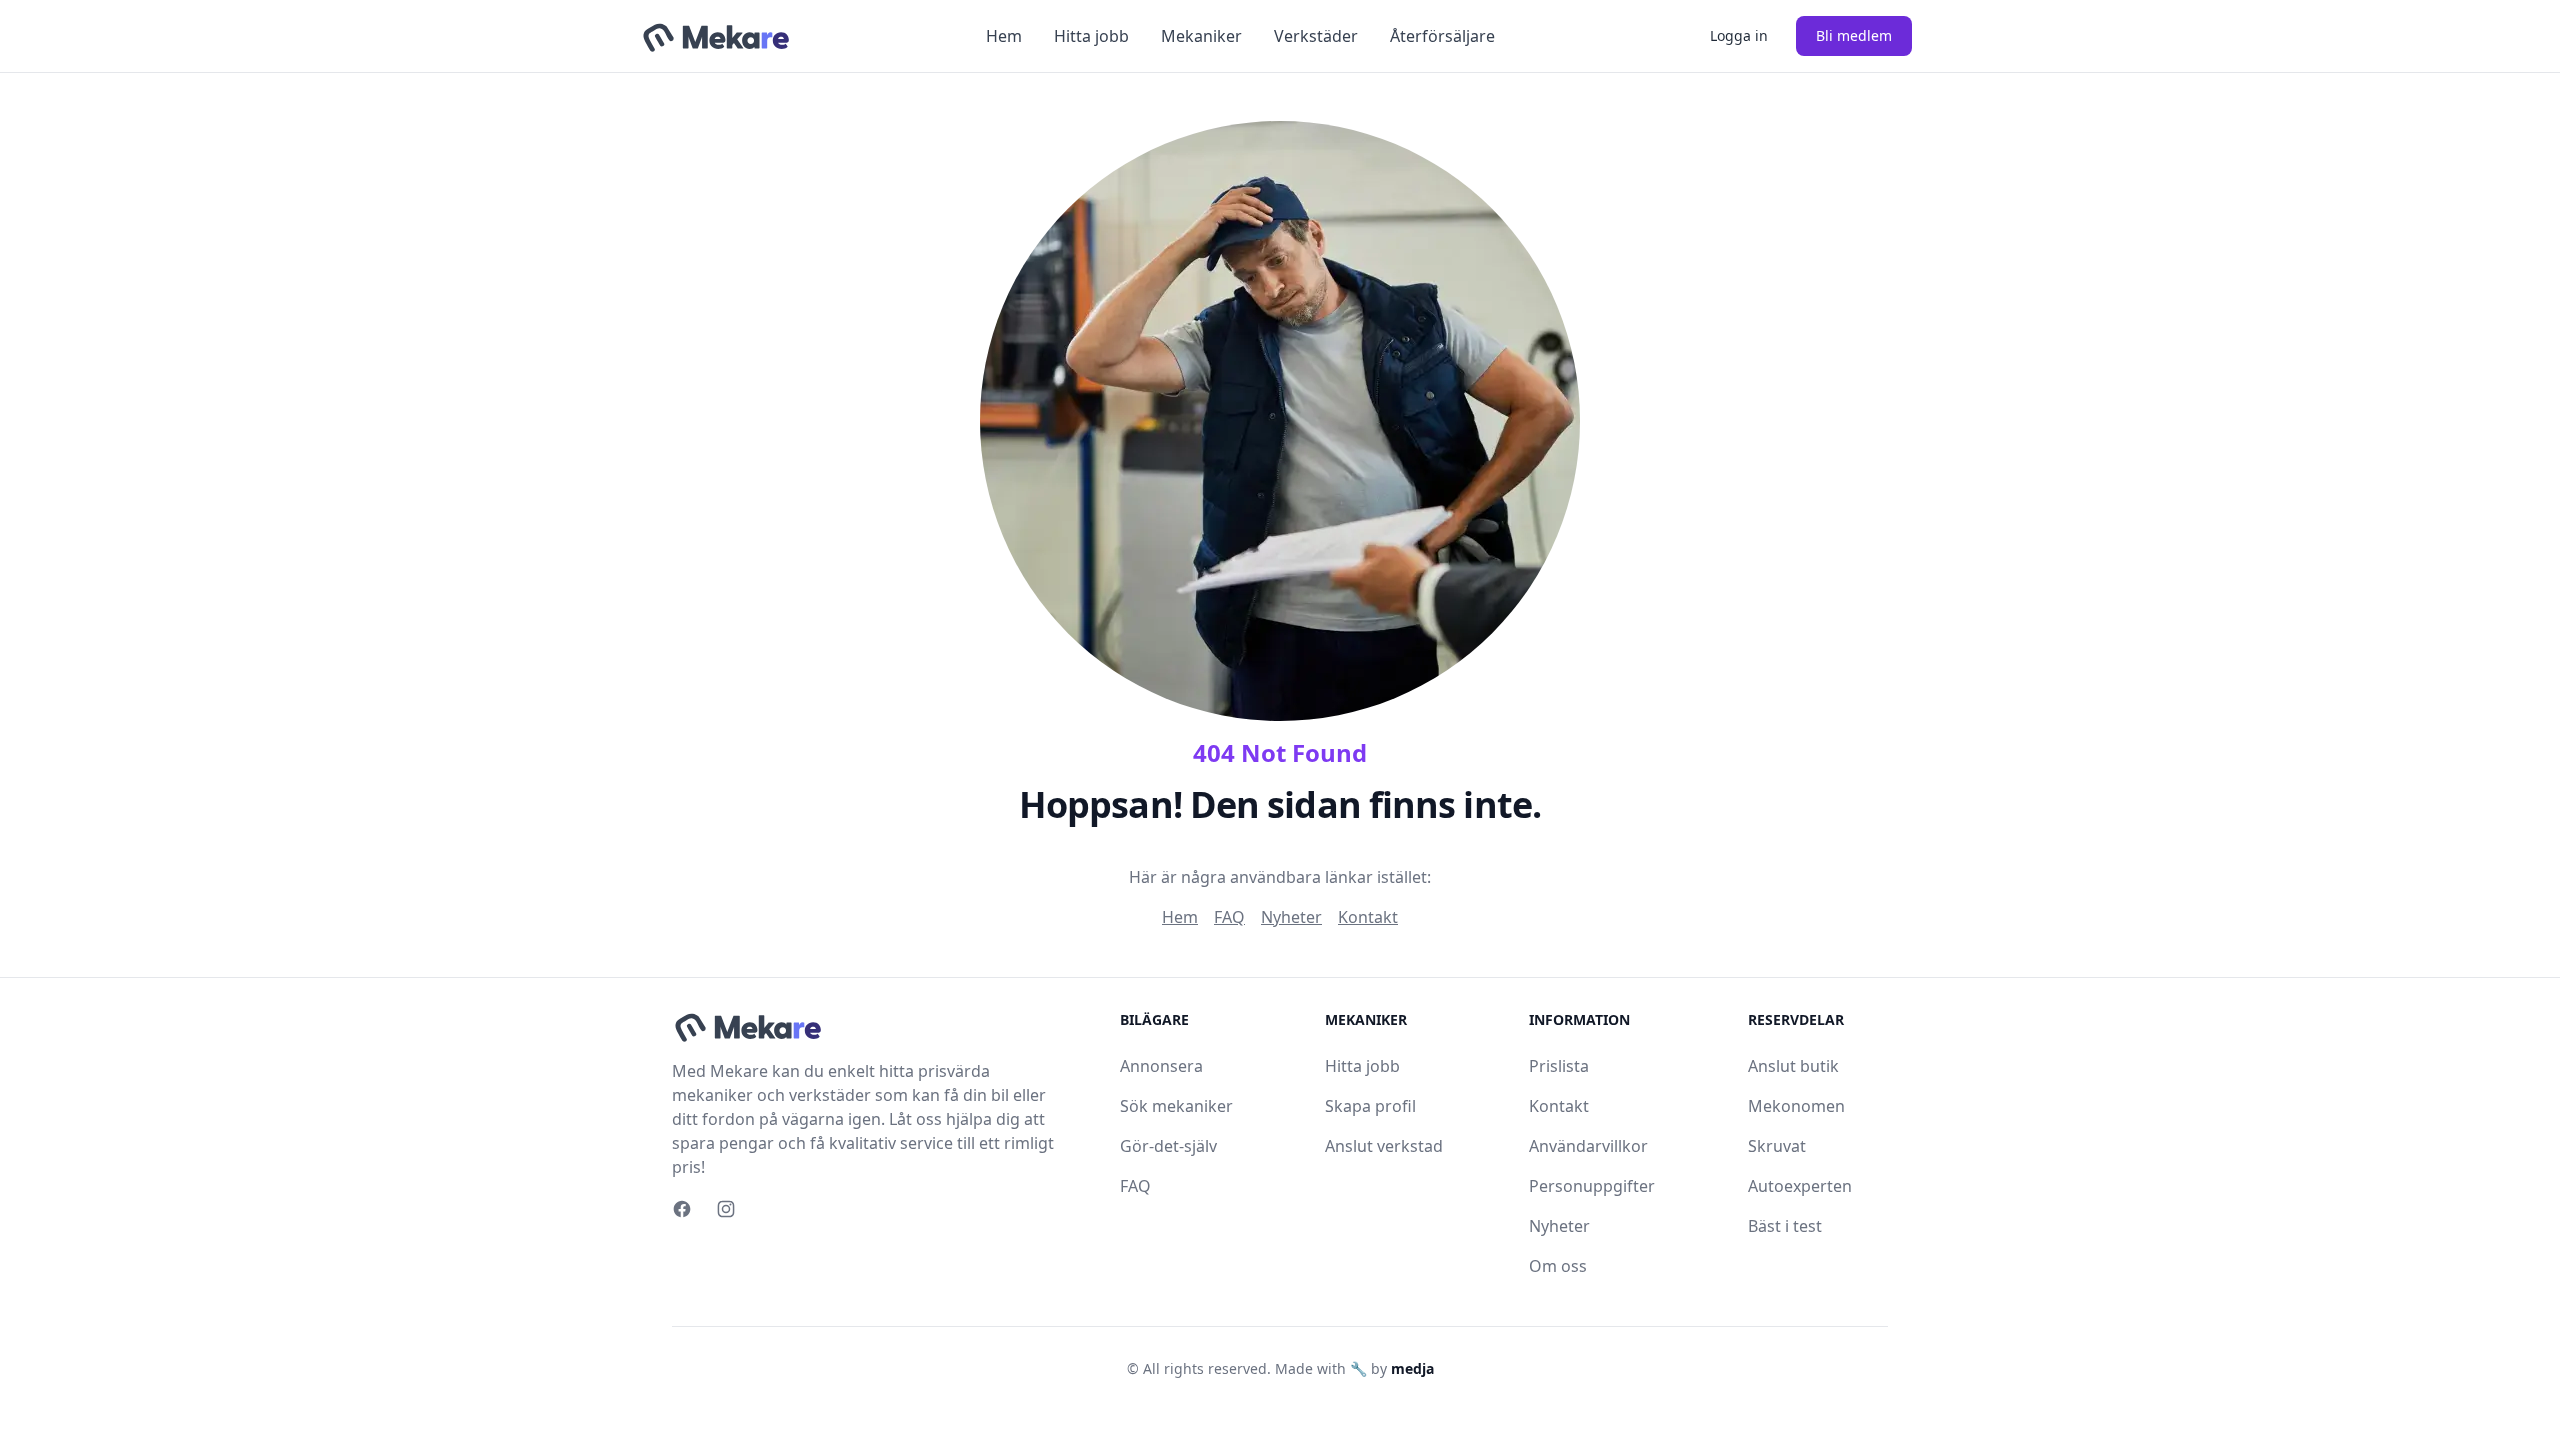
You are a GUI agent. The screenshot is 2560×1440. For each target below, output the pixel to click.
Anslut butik (1793, 1066)
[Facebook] (682, 1209)
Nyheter (1291, 917)
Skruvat (1777, 1146)
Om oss (1558, 1266)
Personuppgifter (1592, 1186)
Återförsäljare (1442, 36)
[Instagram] (726, 1209)
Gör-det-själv (1168, 1146)
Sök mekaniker (1176, 1106)
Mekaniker (1201, 36)
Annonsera (1161, 1066)
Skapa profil (1370, 1106)
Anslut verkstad (1384, 1146)
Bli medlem (1854, 35)
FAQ (1229, 917)
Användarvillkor (1588, 1146)
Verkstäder (1316, 36)
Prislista (1559, 1066)
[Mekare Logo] (715, 36)
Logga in (1739, 35)
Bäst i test (1785, 1226)
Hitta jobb (1091, 36)
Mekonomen (1796, 1106)
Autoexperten (1800, 1186)
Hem (1004, 36)
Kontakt (1368, 917)
